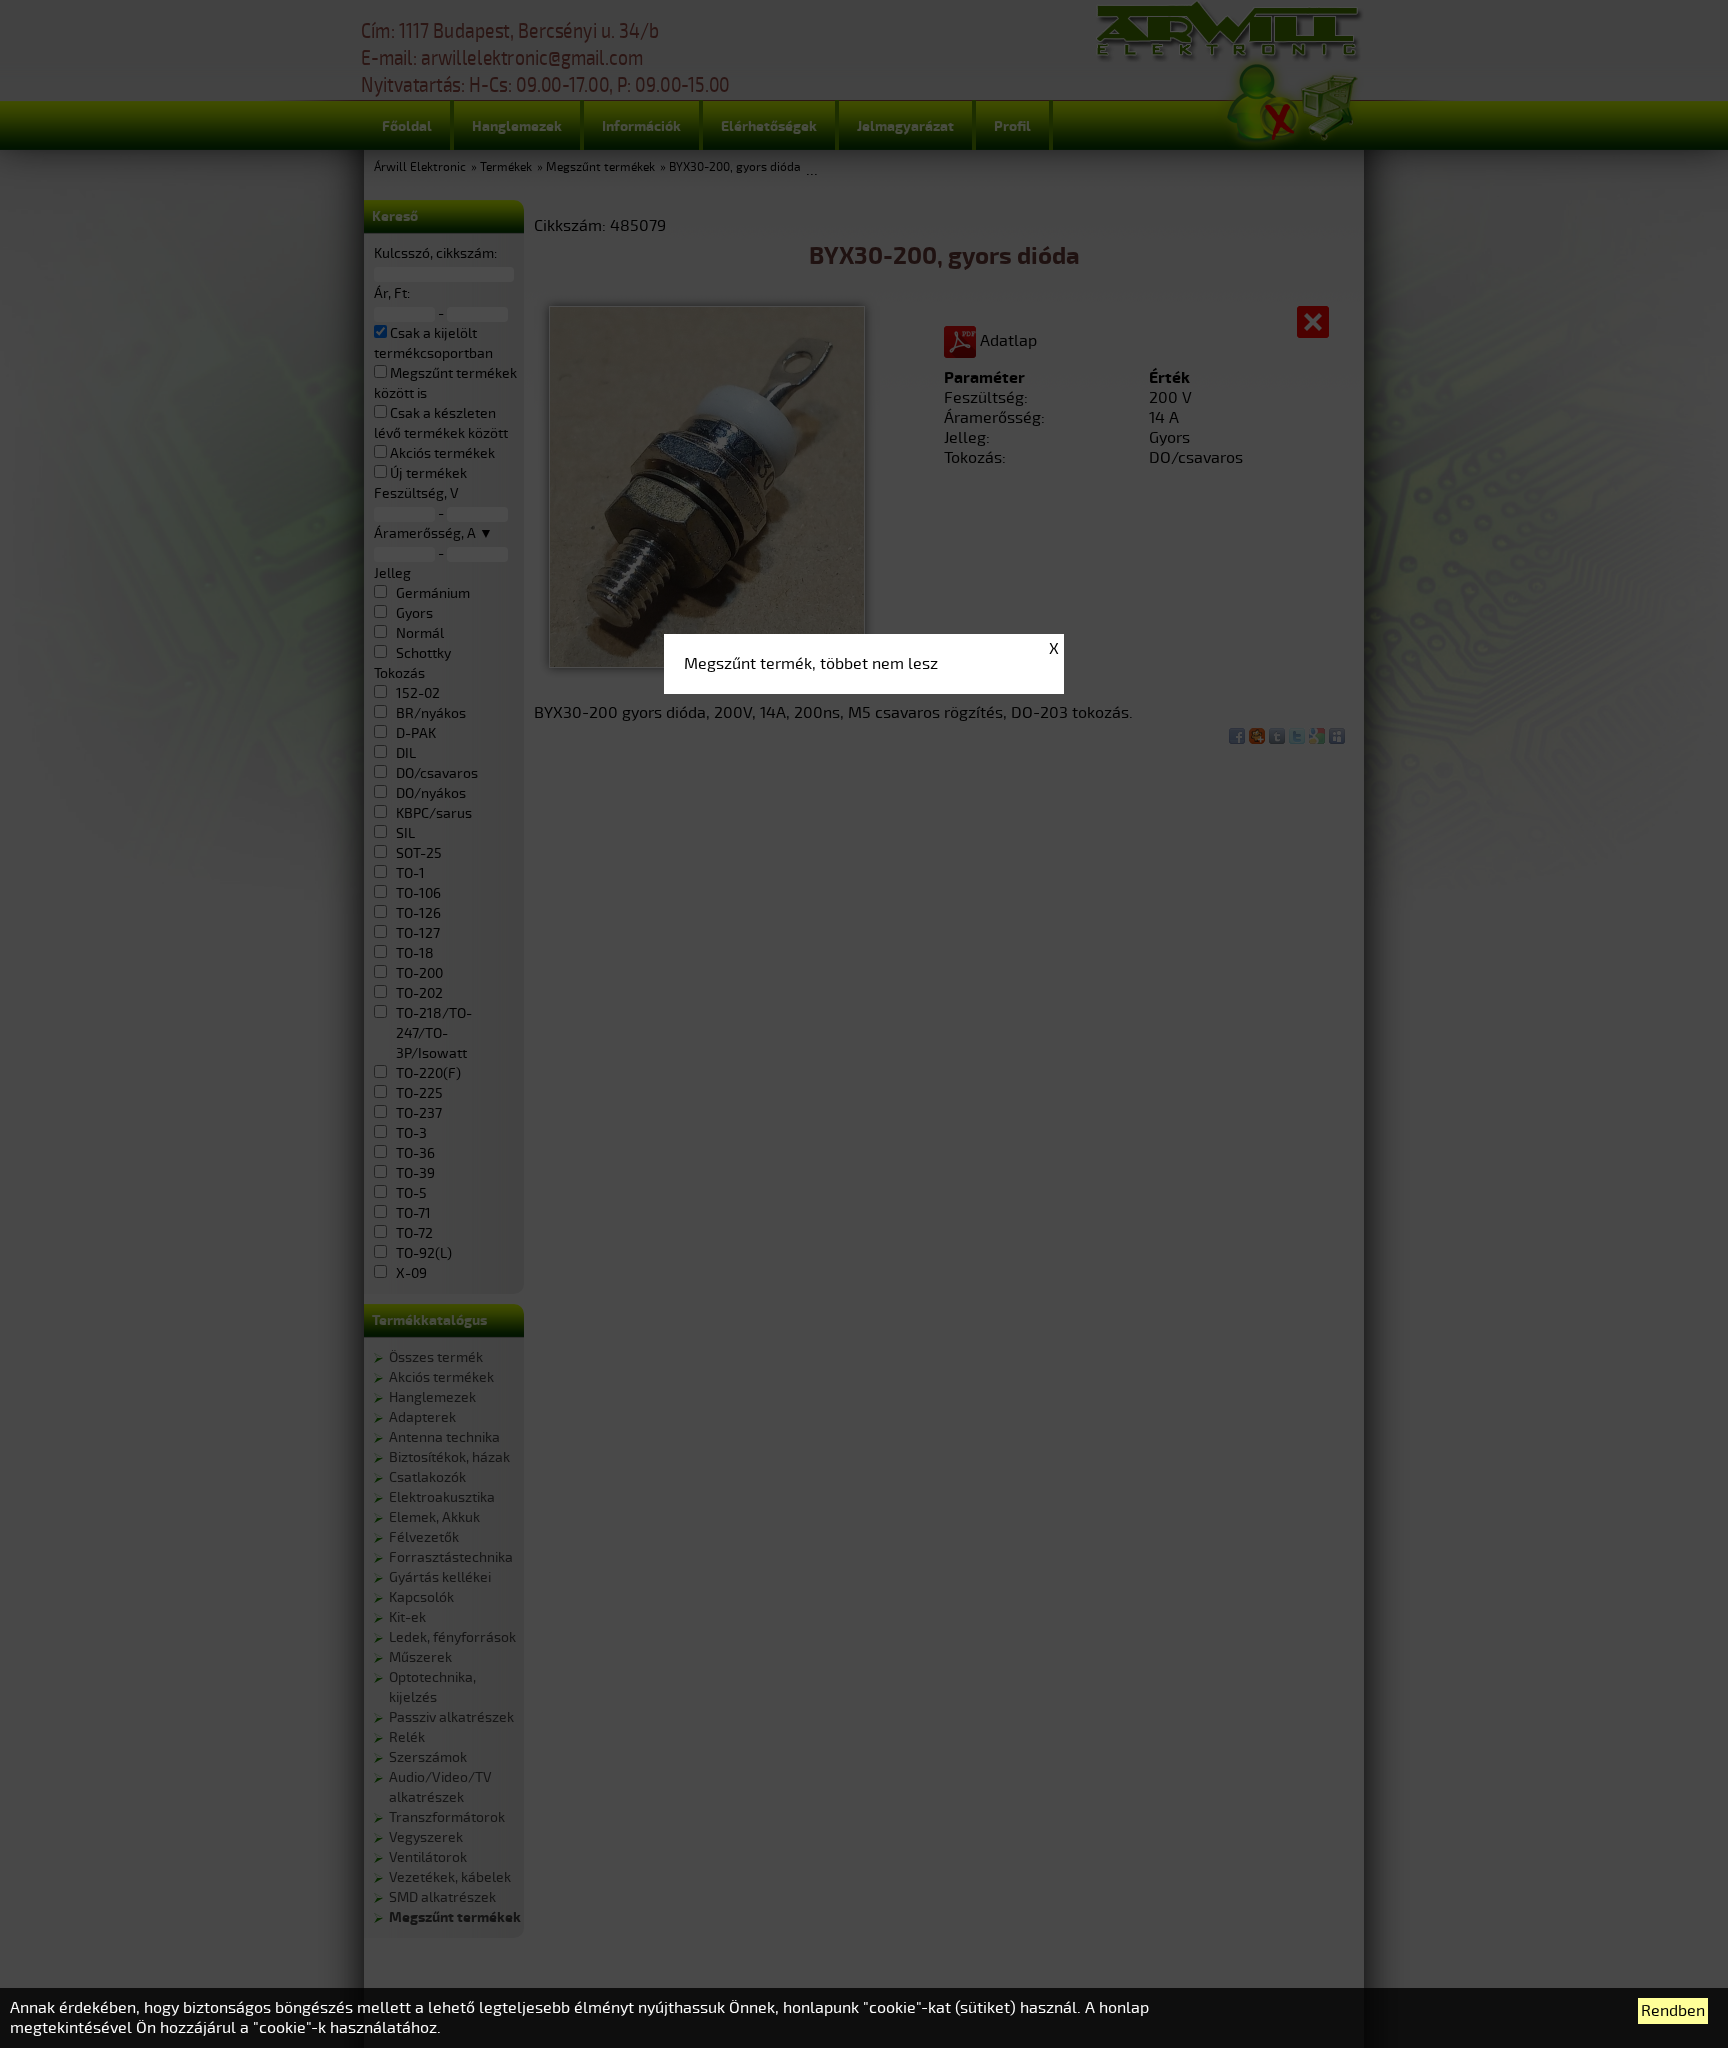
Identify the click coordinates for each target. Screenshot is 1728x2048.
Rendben (1673, 2011)
